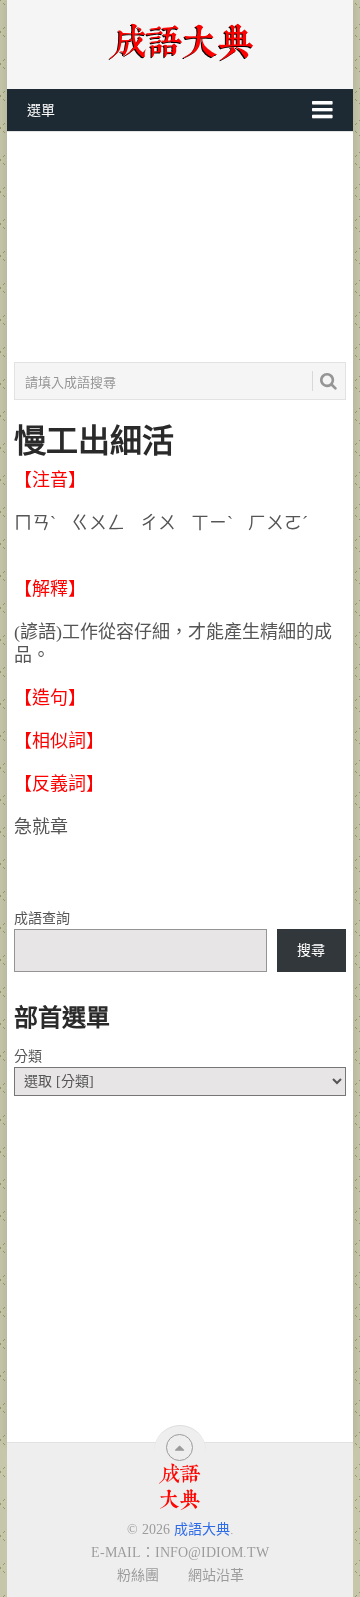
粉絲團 (138, 1575)
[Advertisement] (180, 247)
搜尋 (311, 950)
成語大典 (202, 1529)
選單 (41, 110)
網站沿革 (216, 1575)
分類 (28, 1056)
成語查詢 (42, 918)
